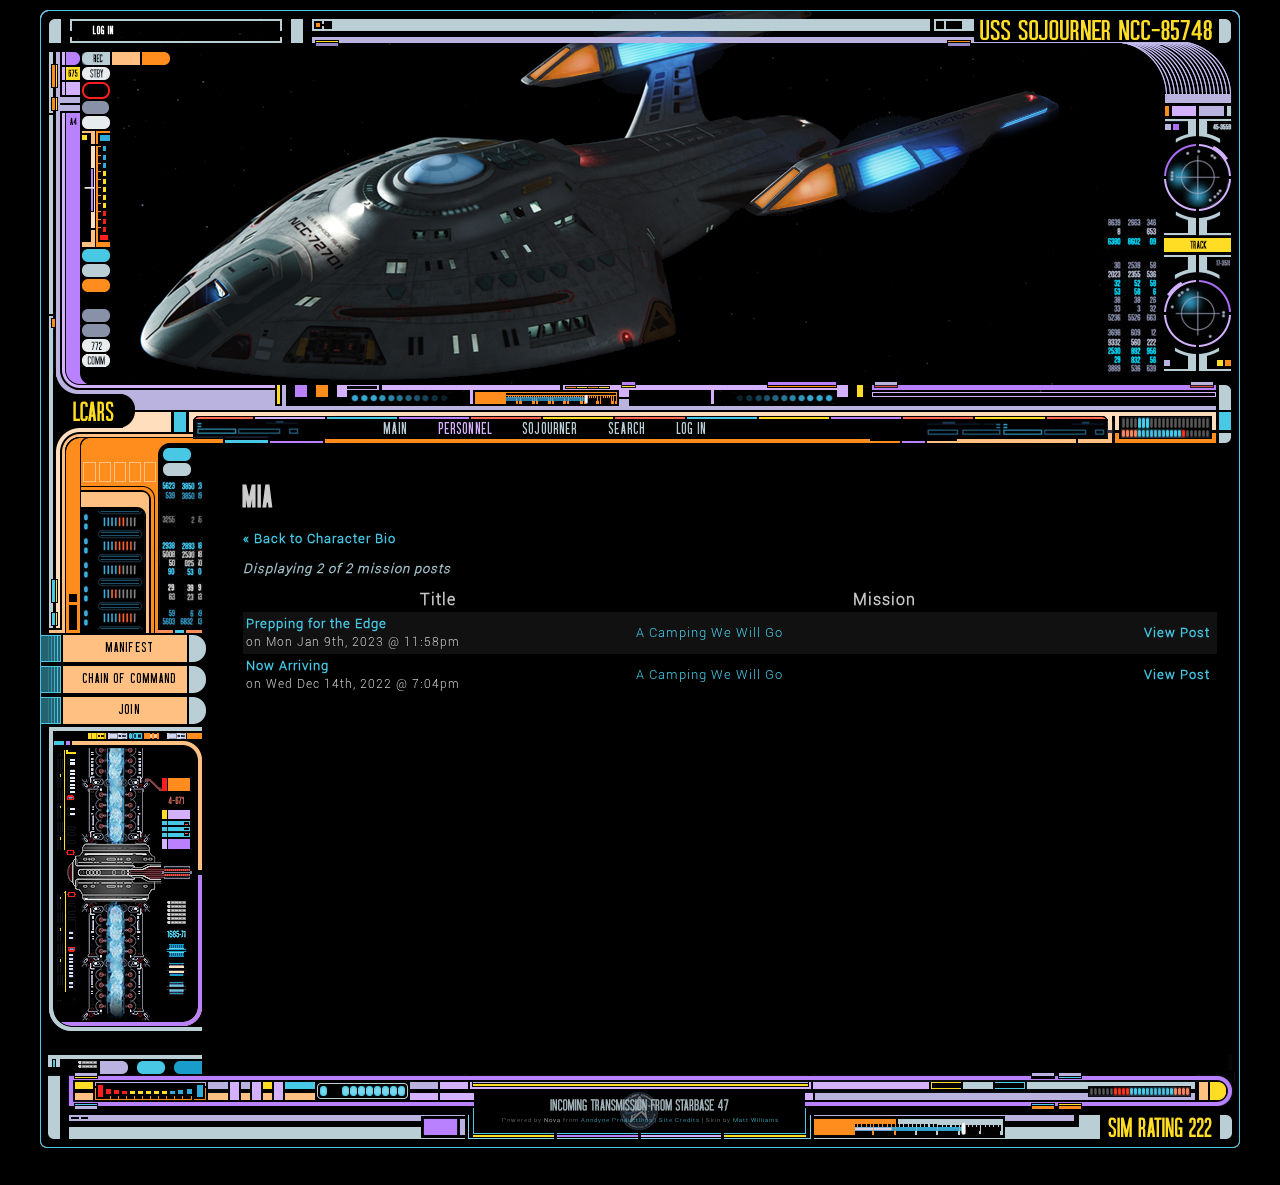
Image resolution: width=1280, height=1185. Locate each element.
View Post (1177, 632)
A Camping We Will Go (709, 632)
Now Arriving (287, 665)
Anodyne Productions (617, 1119)
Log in (103, 30)
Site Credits (679, 1119)
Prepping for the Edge (316, 623)
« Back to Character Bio (319, 538)
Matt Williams (756, 1119)
